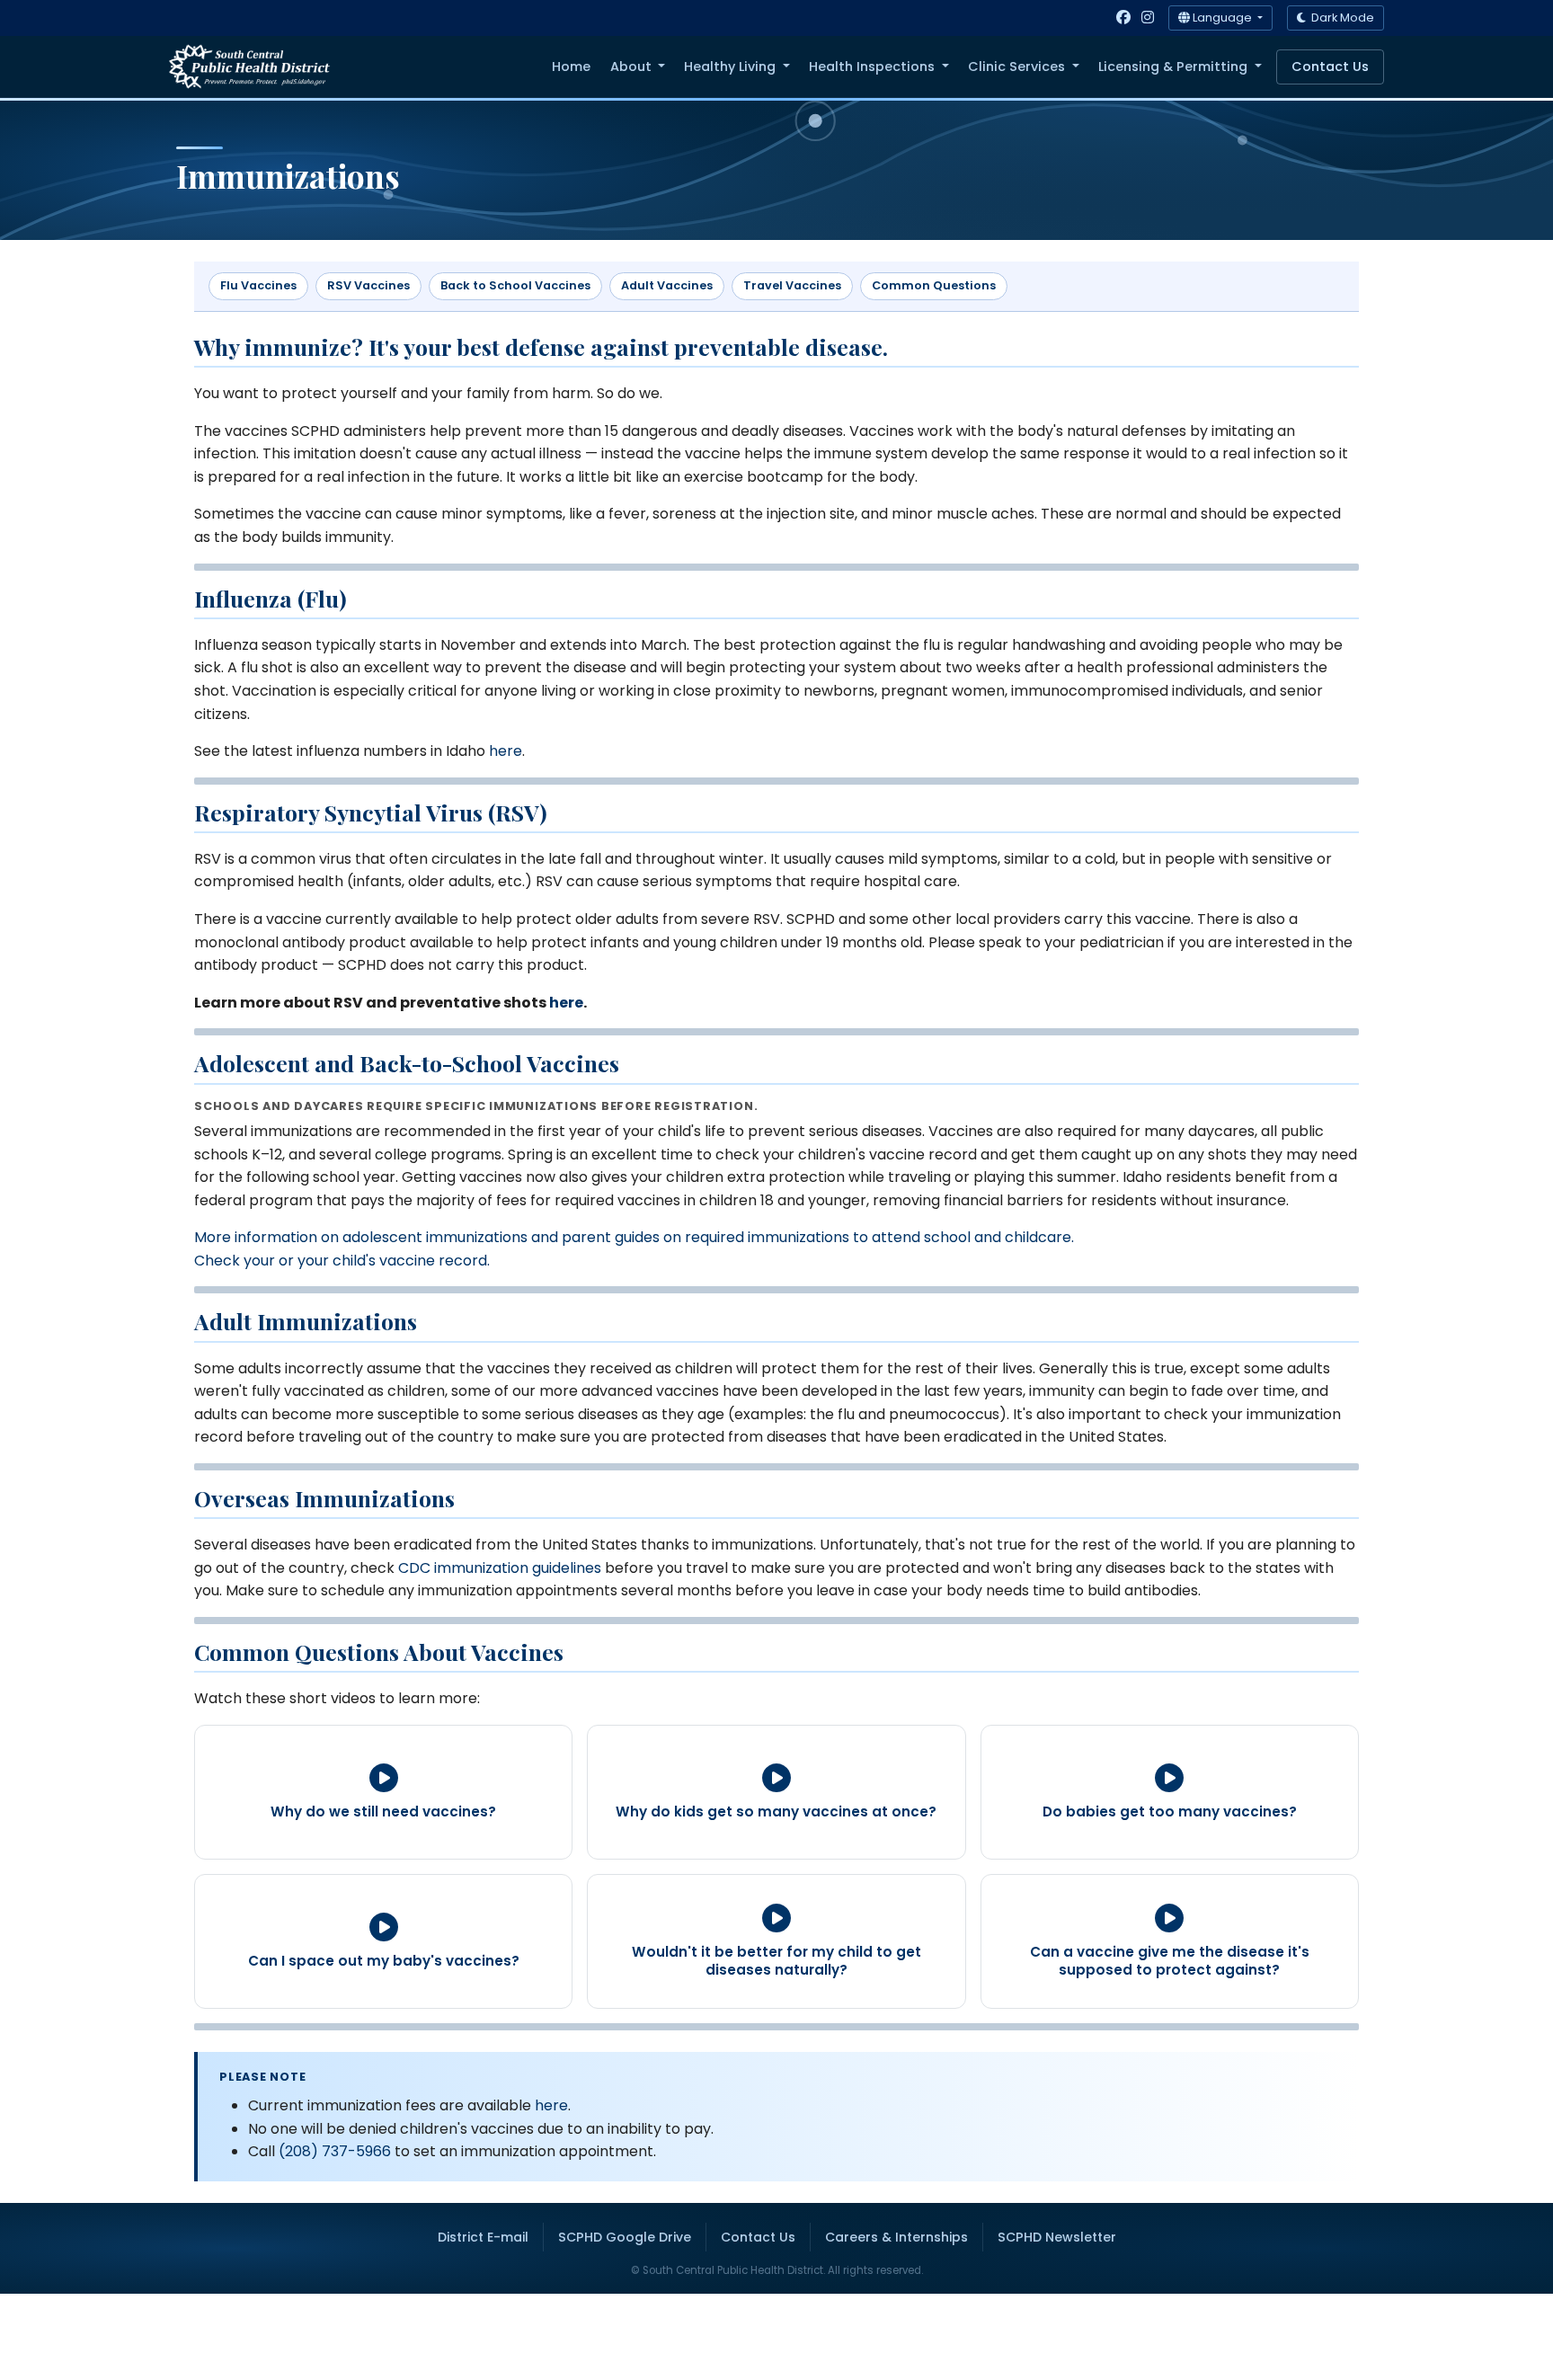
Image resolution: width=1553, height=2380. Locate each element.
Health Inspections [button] (874, 67)
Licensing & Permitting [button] (1175, 67)
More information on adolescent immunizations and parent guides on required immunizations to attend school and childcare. (634, 1237)
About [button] (633, 67)
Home (571, 67)
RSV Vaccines (368, 285)
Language (1222, 18)
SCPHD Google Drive (625, 2237)
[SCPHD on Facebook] (1123, 18)
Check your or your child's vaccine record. (342, 1261)
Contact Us (1330, 67)
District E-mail (483, 2237)
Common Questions (934, 285)
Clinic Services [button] (1018, 67)
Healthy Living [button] (732, 67)
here (506, 751)
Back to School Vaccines (515, 285)
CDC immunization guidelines (500, 1568)
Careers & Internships (896, 2237)
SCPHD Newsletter (1057, 2237)
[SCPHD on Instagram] (1148, 18)
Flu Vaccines (258, 285)
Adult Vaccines (667, 285)
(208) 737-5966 (335, 2151)
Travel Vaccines (792, 285)
